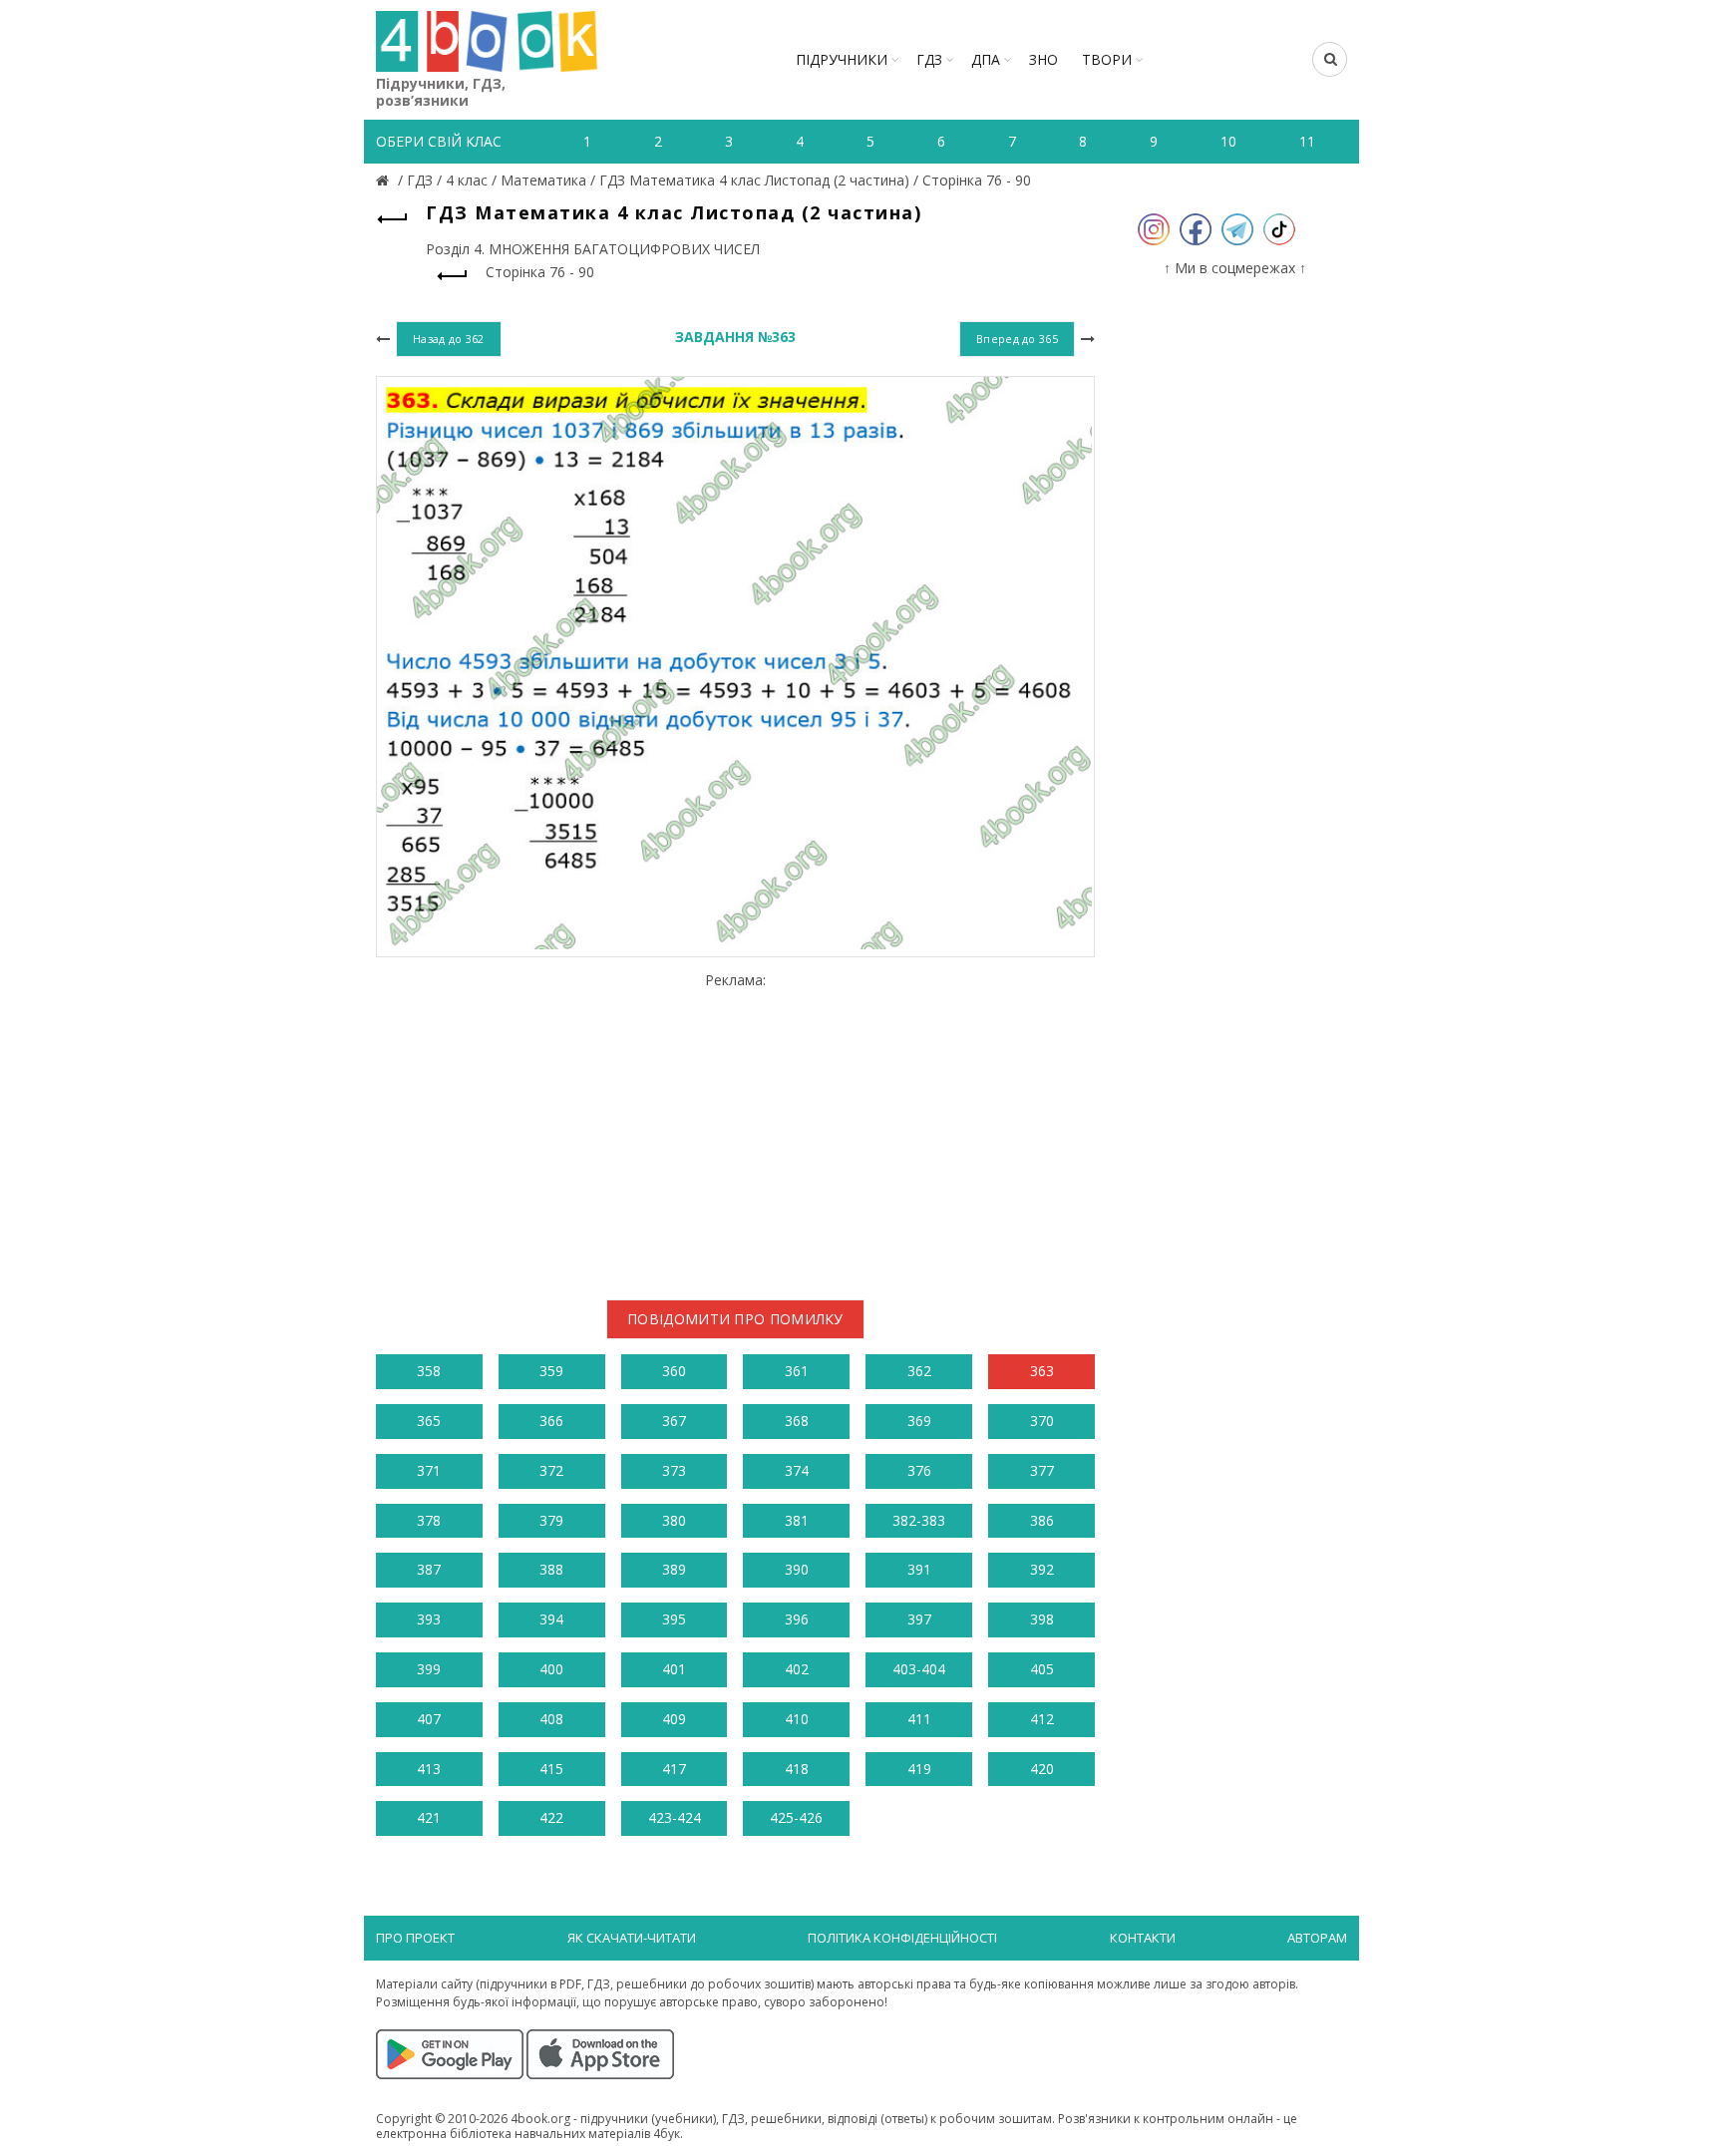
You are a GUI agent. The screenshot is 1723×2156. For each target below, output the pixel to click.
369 (919, 1421)
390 (797, 1569)
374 (797, 1470)
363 (1042, 1371)
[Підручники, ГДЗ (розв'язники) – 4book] (385, 180)
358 (429, 1371)
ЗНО (1043, 59)
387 (429, 1569)
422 (551, 1817)
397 (919, 1619)
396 (797, 1619)
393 (429, 1619)
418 (797, 1769)
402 (797, 1669)
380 (674, 1520)
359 (551, 1371)
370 (1042, 1421)
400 (551, 1669)
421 (429, 1817)
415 (551, 1769)
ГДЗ (929, 59)
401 (674, 1669)
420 (1042, 1769)
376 (919, 1470)
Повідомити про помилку (735, 1319)
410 (797, 1719)
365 (429, 1421)
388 (551, 1569)
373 (674, 1470)
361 (797, 1371)
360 (674, 1371)
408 (551, 1719)
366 (551, 1421)
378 (429, 1520)
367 (674, 1421)
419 (919, 1769)
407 (429, 1719)
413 (429, 1769)
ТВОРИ (1107, 59)
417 (674, 1769)
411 (919, 1719)
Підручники (842, 59)
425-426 (796, 1817)
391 (919, 1569)
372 (551, 1470)
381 (797, 1520)
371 (429, 1470)
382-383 (919, 1520)
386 (1042, 1520)
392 (1042, 1569)
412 (1042, 1719)
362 (919, 1371)
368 (797, 1421)
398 (1042, 1619)
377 (1042, 1470)
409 (674, 1719)
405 (1042, 1669)
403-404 (919, 1669)
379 (551, 1520)
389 (674, 1569)
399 (429, 1669)
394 (551, 1619)
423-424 (675, 1817)
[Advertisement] (735, 1128)
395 (674, 1619)
